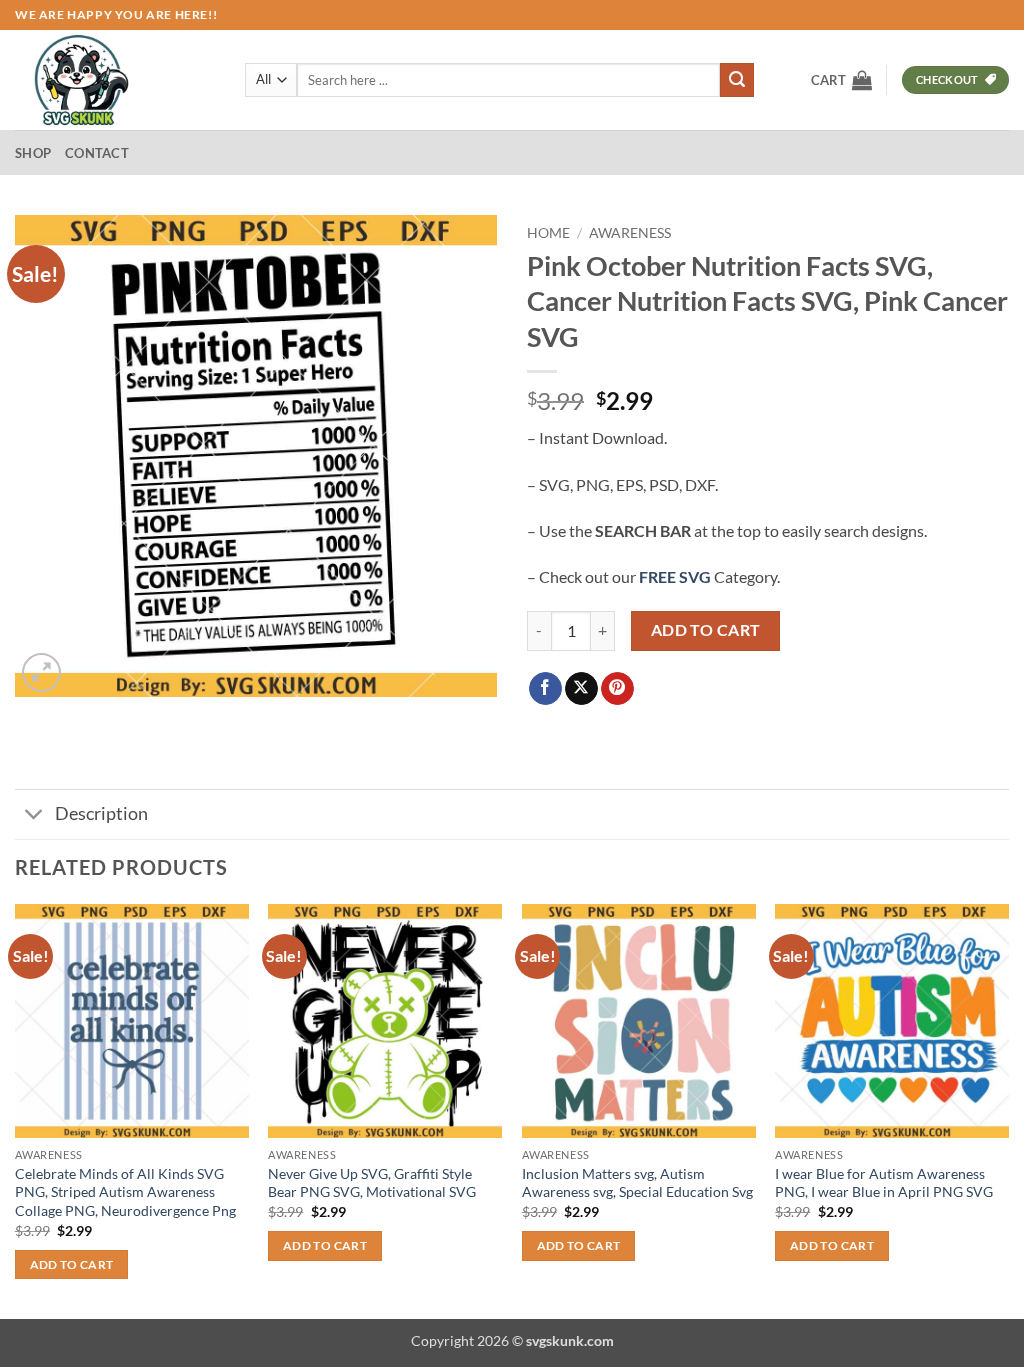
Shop (33, 153)
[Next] (1008, 1109)
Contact (97, 153)
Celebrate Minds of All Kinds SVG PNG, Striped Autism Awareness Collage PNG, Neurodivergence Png (125, 1192)
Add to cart (706, 630)
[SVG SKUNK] (115, 80)
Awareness (630, 233)
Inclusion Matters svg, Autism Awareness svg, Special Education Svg (637, 1183)
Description (101, 813)
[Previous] (16, 1109)
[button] (841, 80)
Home (548, 233)
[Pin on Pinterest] (617, 689)
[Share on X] (581, 689)
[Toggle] (34, 816)
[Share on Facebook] (545, 689)
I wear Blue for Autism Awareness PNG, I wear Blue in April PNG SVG (884, 1183)
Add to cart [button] (72, 1264)
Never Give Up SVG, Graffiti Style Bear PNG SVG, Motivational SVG (372, 1183)
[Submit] (737, 80)
